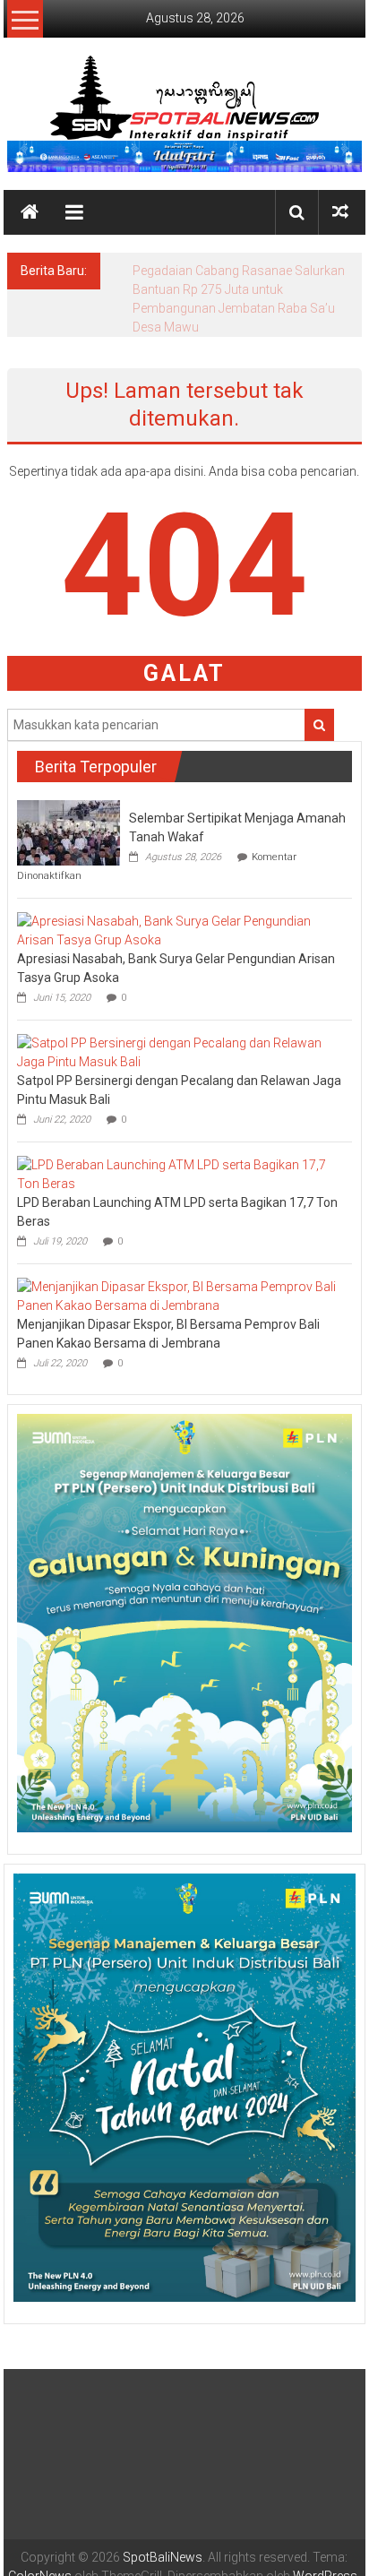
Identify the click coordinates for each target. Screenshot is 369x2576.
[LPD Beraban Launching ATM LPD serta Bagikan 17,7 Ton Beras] (180, 1174)
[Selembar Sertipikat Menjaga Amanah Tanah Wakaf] (69, 831)
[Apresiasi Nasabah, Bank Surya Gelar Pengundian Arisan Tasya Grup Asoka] (180, 930)
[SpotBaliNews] (30, 212)
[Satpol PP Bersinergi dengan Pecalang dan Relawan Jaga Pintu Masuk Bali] (180, 1052)
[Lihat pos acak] (340, 212)
